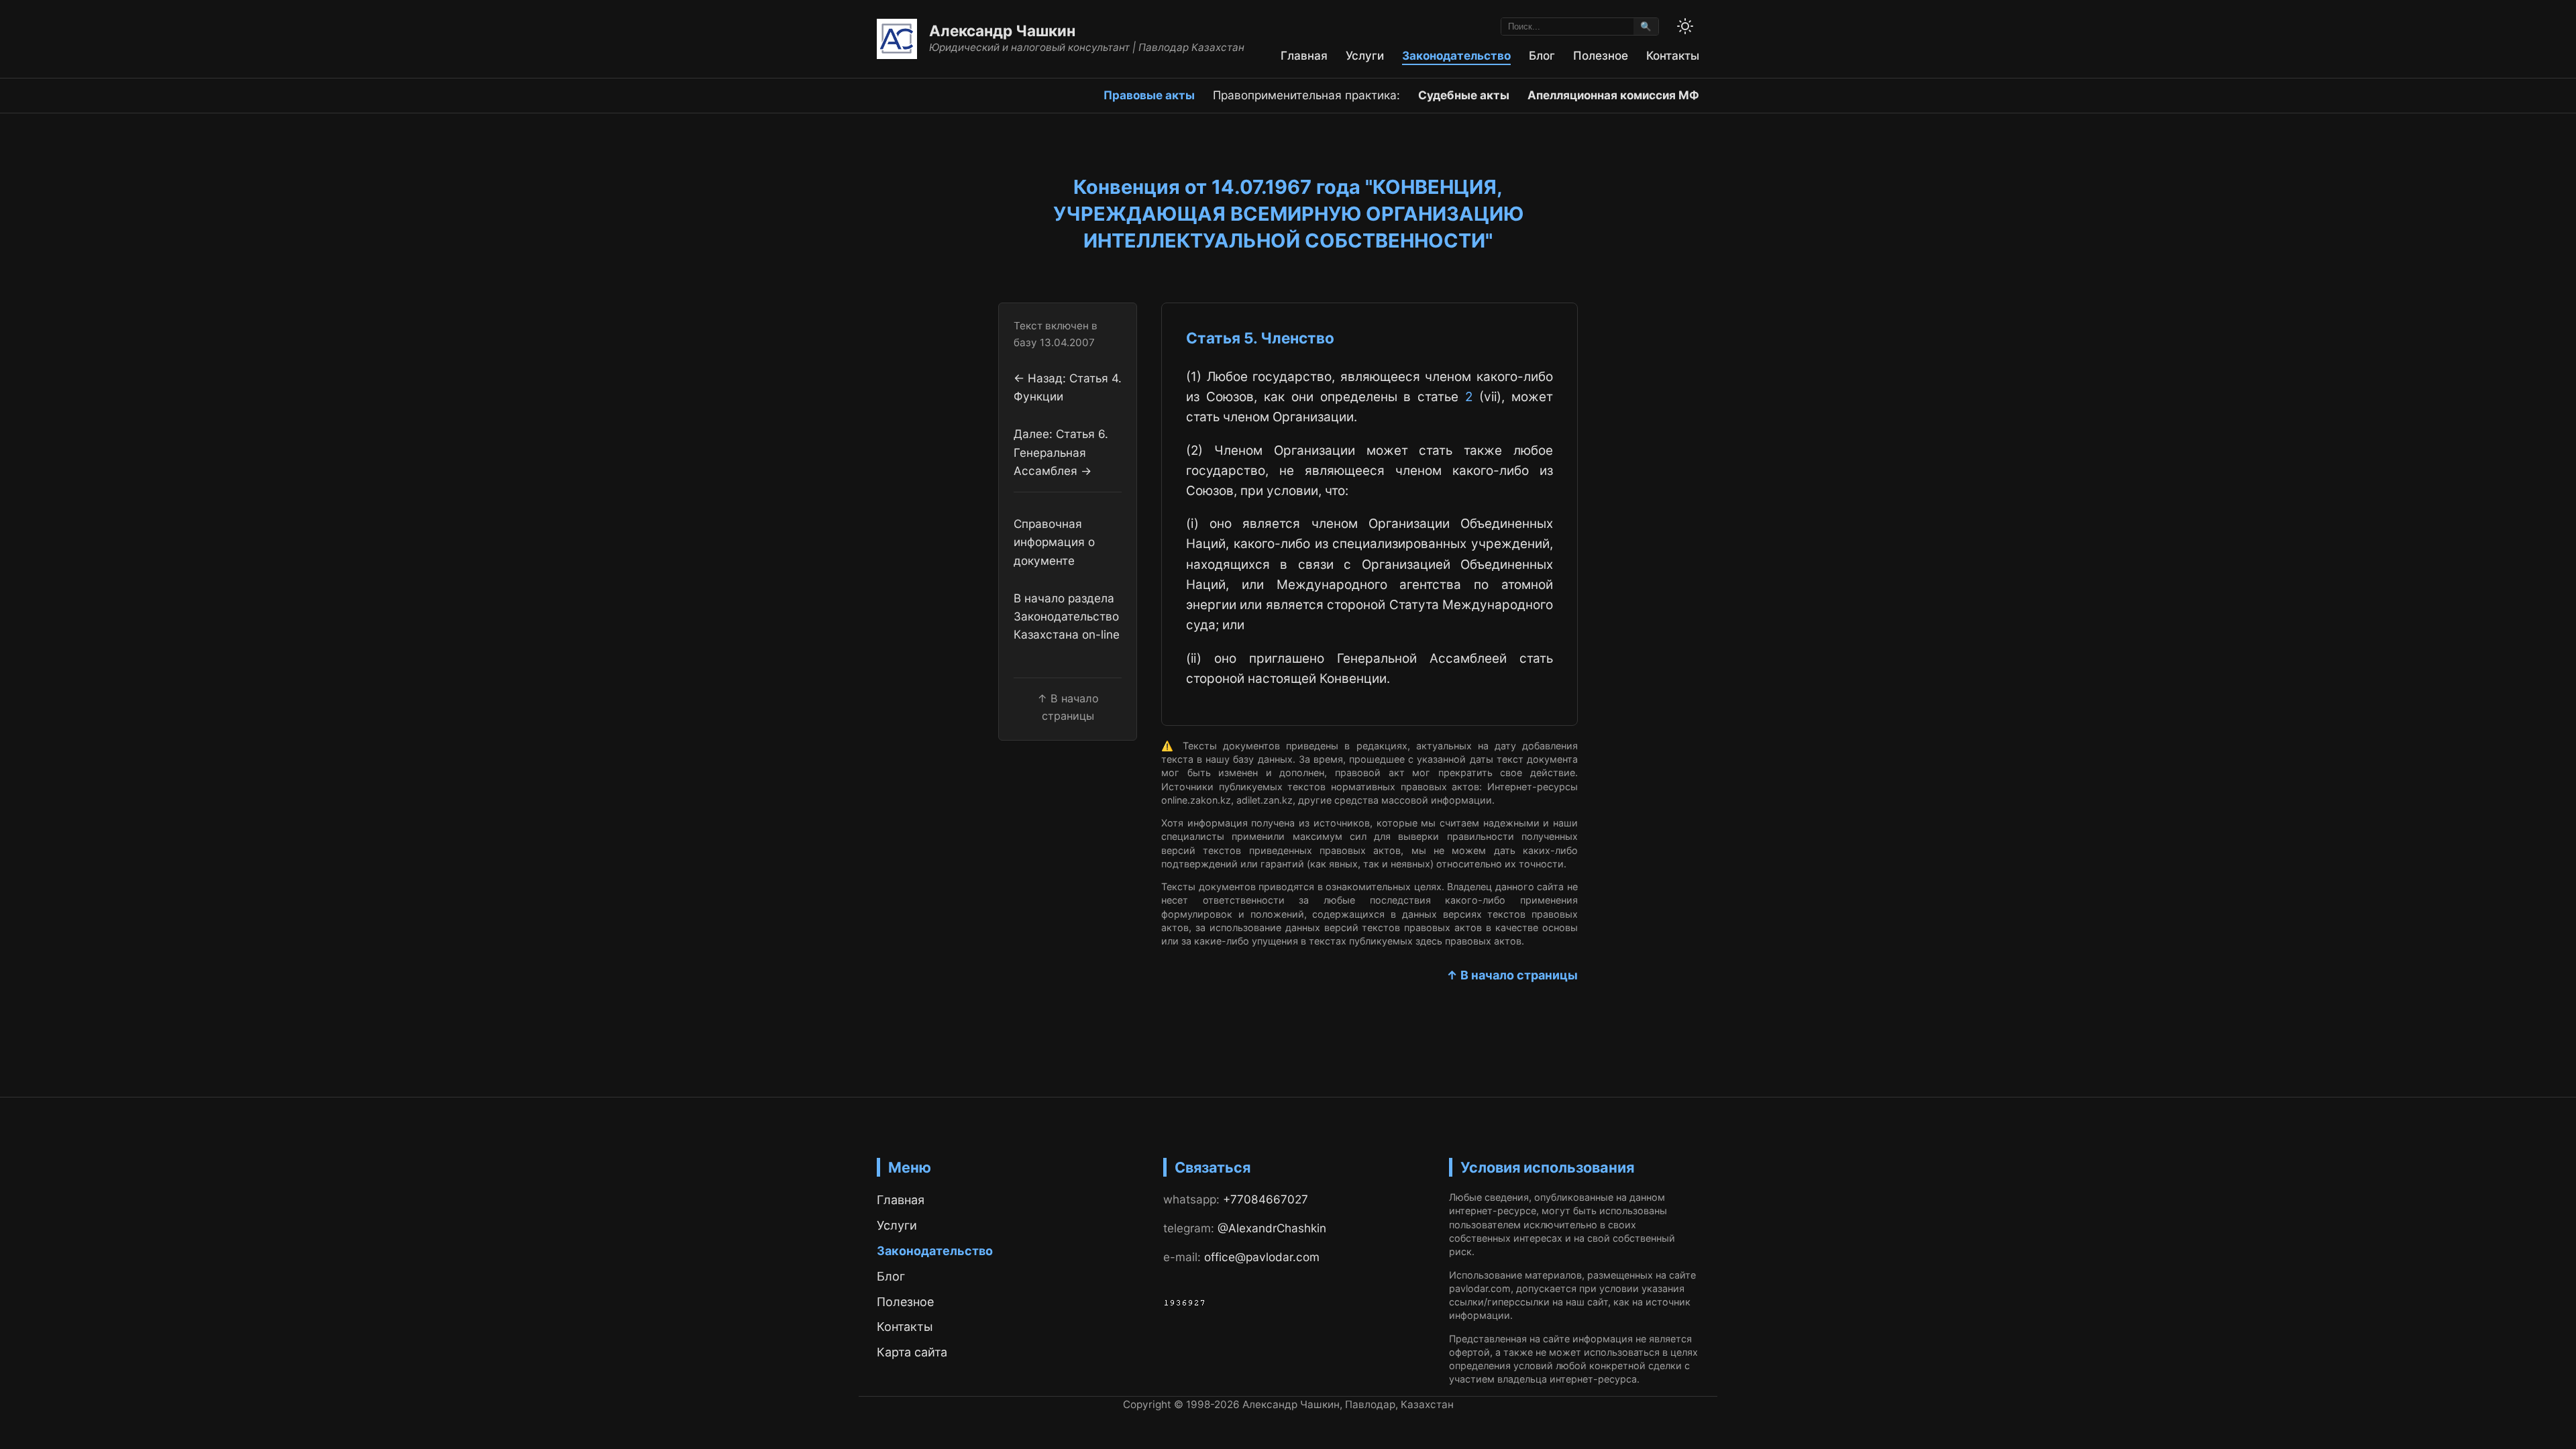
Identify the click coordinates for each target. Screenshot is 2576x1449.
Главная (1304, 55)
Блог (1542, 55)
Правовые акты (1149, 95)
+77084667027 (1266, 1199)
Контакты (1673, 55)
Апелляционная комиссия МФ (1613, 95)
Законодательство (1456, 55)
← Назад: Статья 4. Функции (1068, 387)
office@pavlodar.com (1262, 1257)
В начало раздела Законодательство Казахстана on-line (1067, 616)
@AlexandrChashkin (1272, 1228)
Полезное (1601, 55)
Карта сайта (912, 1352)
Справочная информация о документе (1054, 542)
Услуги (1365, 55)
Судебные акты (1464, 95)
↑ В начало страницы (1512, 975)
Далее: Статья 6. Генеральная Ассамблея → (1061, 452)
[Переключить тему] (1685, 26)
